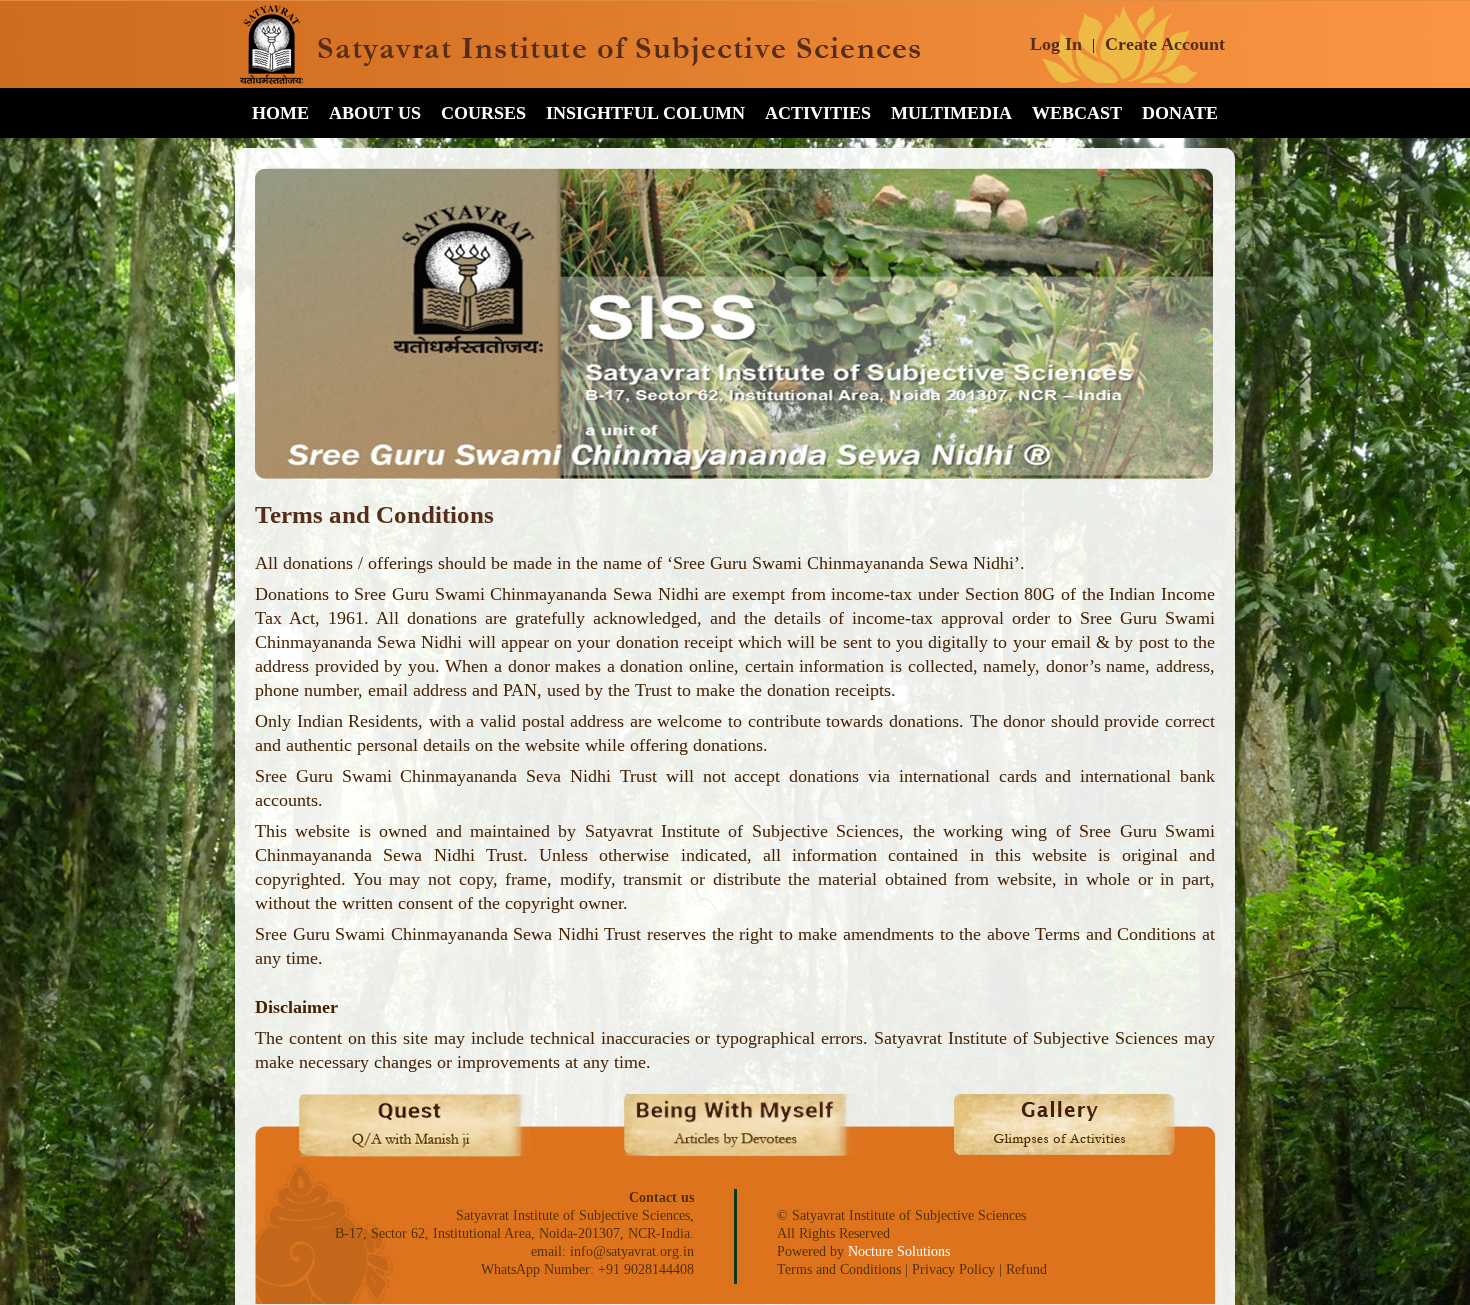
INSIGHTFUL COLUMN (645, 113)
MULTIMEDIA (951, 113)
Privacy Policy (953, 1269)
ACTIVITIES (818, 113)
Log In (1056, 44)
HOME (280, 113)
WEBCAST (1077, 113)
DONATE (1180, 113)
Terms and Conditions (839, 1269)
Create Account (1165, 44)
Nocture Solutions (899, 1251)
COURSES (483, 113)
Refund (1026, 1269)
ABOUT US (375, 113)
